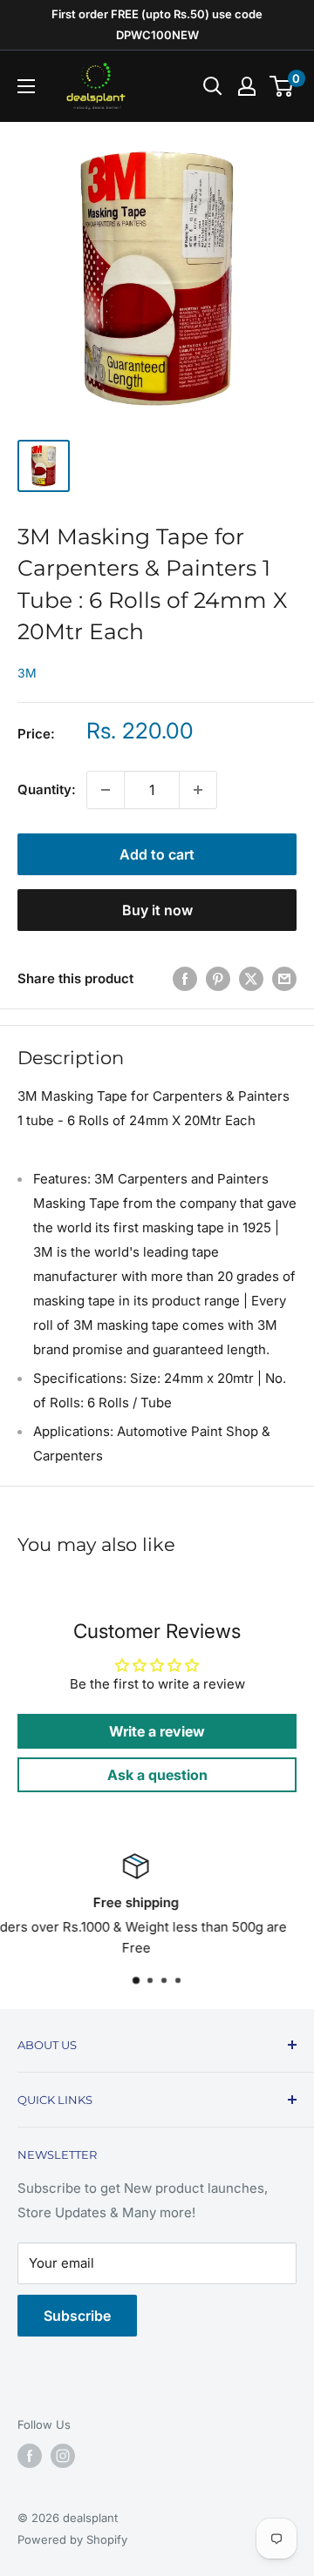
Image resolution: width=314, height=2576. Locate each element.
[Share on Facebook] (185, 978)
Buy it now (157, 910)
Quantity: (47, 789)
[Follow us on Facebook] (30, 2456)
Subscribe (77, 2316)
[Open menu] (26, 86)
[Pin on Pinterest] (218, 978)
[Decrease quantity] (106, 790)
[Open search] (213, 86)
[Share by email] (284, 978)
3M (27, 673)
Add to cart (157, 854)
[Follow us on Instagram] (63, 2456)
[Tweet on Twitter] (251, 978)
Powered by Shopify (72, 2539)
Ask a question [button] (157, 1775)
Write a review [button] (157, 1731)
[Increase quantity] (198, 790)
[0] (282, 86)
